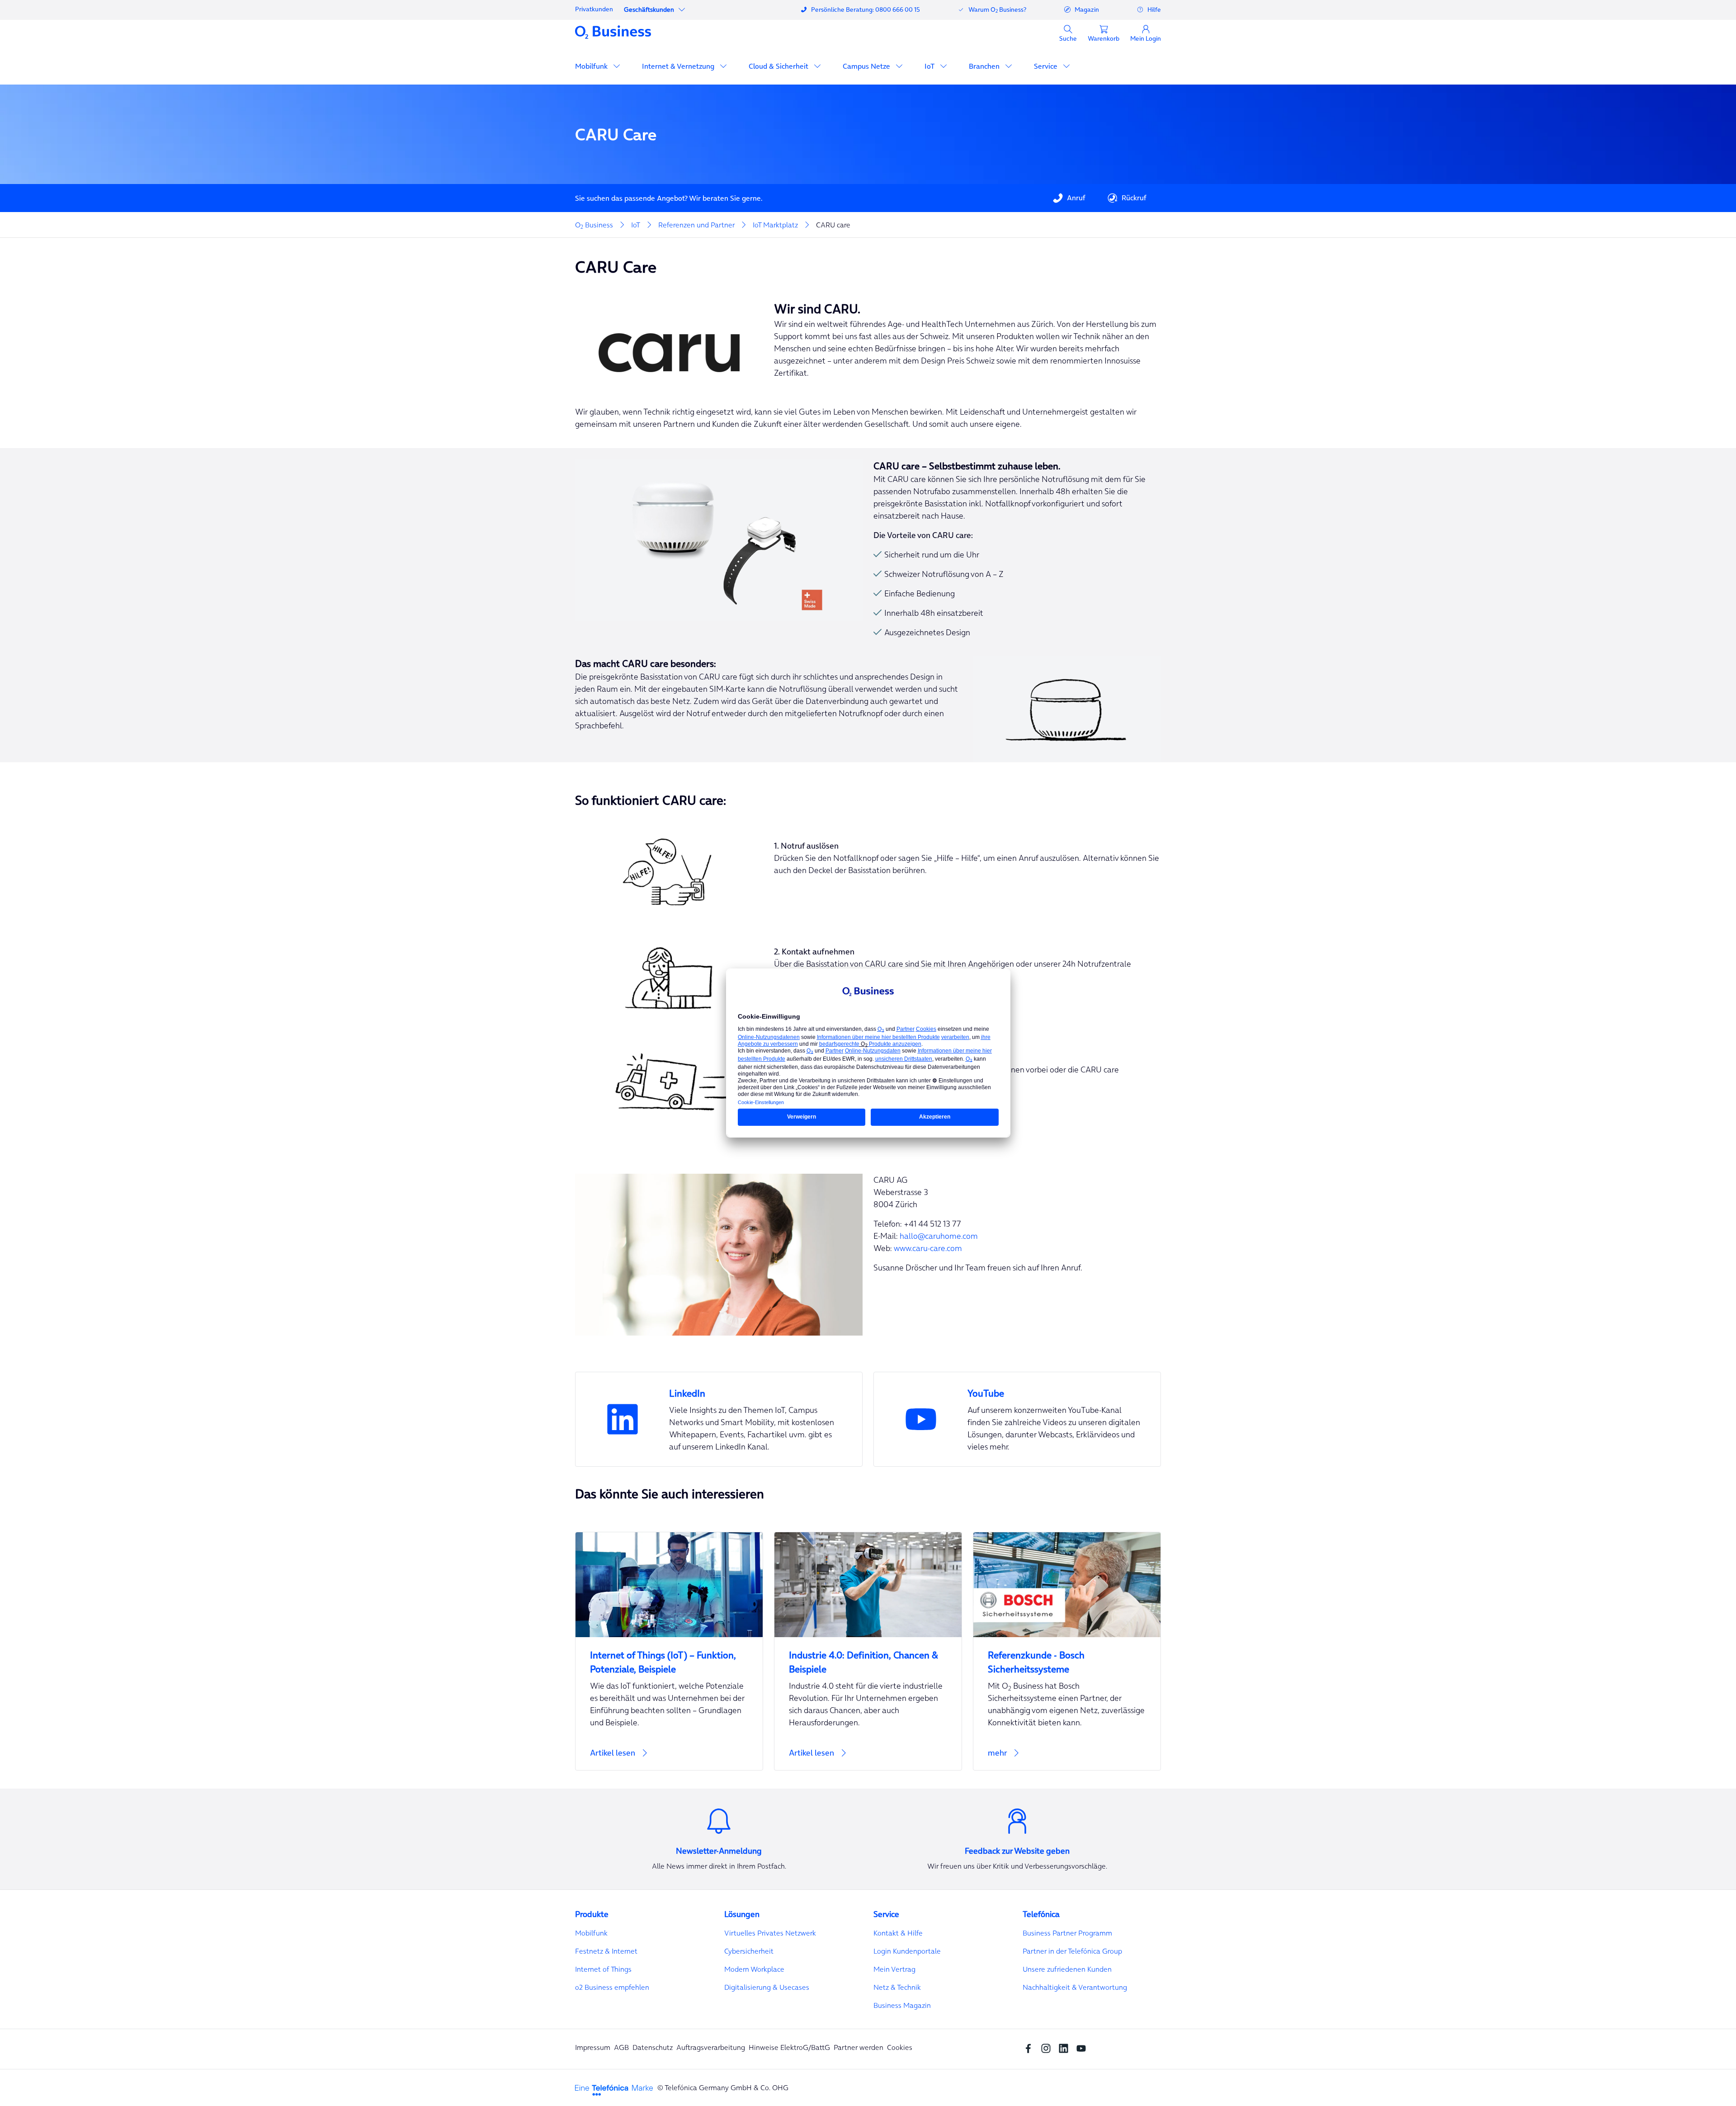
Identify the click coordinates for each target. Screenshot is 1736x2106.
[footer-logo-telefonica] (614, 2089)
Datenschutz (653, 2047)
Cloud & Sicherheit (779, 66)
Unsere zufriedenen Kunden (1067, 1969)
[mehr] (1067, 1758)
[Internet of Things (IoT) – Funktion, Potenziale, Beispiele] (669, 1657)
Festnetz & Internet (606, 1951)
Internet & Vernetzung (679, 66)
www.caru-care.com (928, 1248)
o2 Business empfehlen (612, 1987)
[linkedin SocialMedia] (1066, 2047)
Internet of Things (603, 1969)
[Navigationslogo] (613, 32)
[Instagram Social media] (1048, 2047)
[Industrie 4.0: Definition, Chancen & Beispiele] (868, 1657)
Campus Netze (867, 66)
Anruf (1076, 198)
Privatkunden (594, 9)
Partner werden (859, 2047)
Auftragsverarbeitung (711, 2047)
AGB (621, 2047)
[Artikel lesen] (669, 1758)
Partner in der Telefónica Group (1072, 1951)
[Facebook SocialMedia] (1031, 2047)
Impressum (593, 2047)
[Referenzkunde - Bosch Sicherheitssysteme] (1067, 1657)
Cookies (900, 2047)
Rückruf (1134, 198)
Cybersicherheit (749, 1951)
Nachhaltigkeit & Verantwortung (1075, 1987)
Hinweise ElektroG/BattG (789, 2047)
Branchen (985, 66)
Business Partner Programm (1067, 1933)
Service (1047, 66)
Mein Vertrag (894, 1969)
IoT (930, 66)
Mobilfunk (592, 66)
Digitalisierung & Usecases (767, 1987)
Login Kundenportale (907, 1951)
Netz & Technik (897, 1987)
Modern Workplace (754, 1969)
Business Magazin (902, 2005)
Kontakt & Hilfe (898, 1933)
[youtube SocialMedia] (1083, 2047)
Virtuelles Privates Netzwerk (770, 1933)
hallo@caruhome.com (939, 1236)
